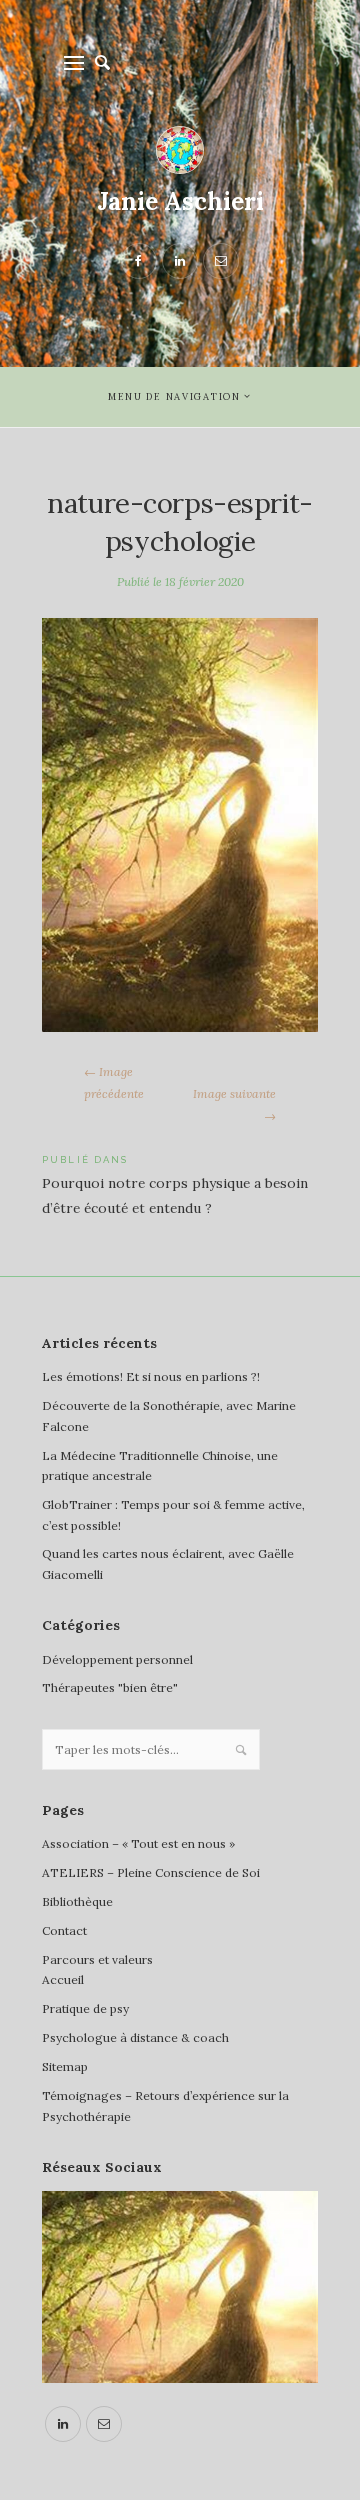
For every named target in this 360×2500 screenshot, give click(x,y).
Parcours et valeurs (97, 1959)
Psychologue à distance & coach (135, 2037)
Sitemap (65, 2066)
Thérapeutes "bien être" (110, 1687)
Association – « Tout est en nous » (138, 1843)
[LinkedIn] (63, 2424)
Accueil (63, 1979)
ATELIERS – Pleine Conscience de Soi (151, 1872)
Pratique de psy (85, 2008)
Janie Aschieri (180, 201)
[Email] (104, 2424)
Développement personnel (117, 1659)
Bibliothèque (77, 1901)
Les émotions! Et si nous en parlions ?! (151, 1376)
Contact (64, 1930)
